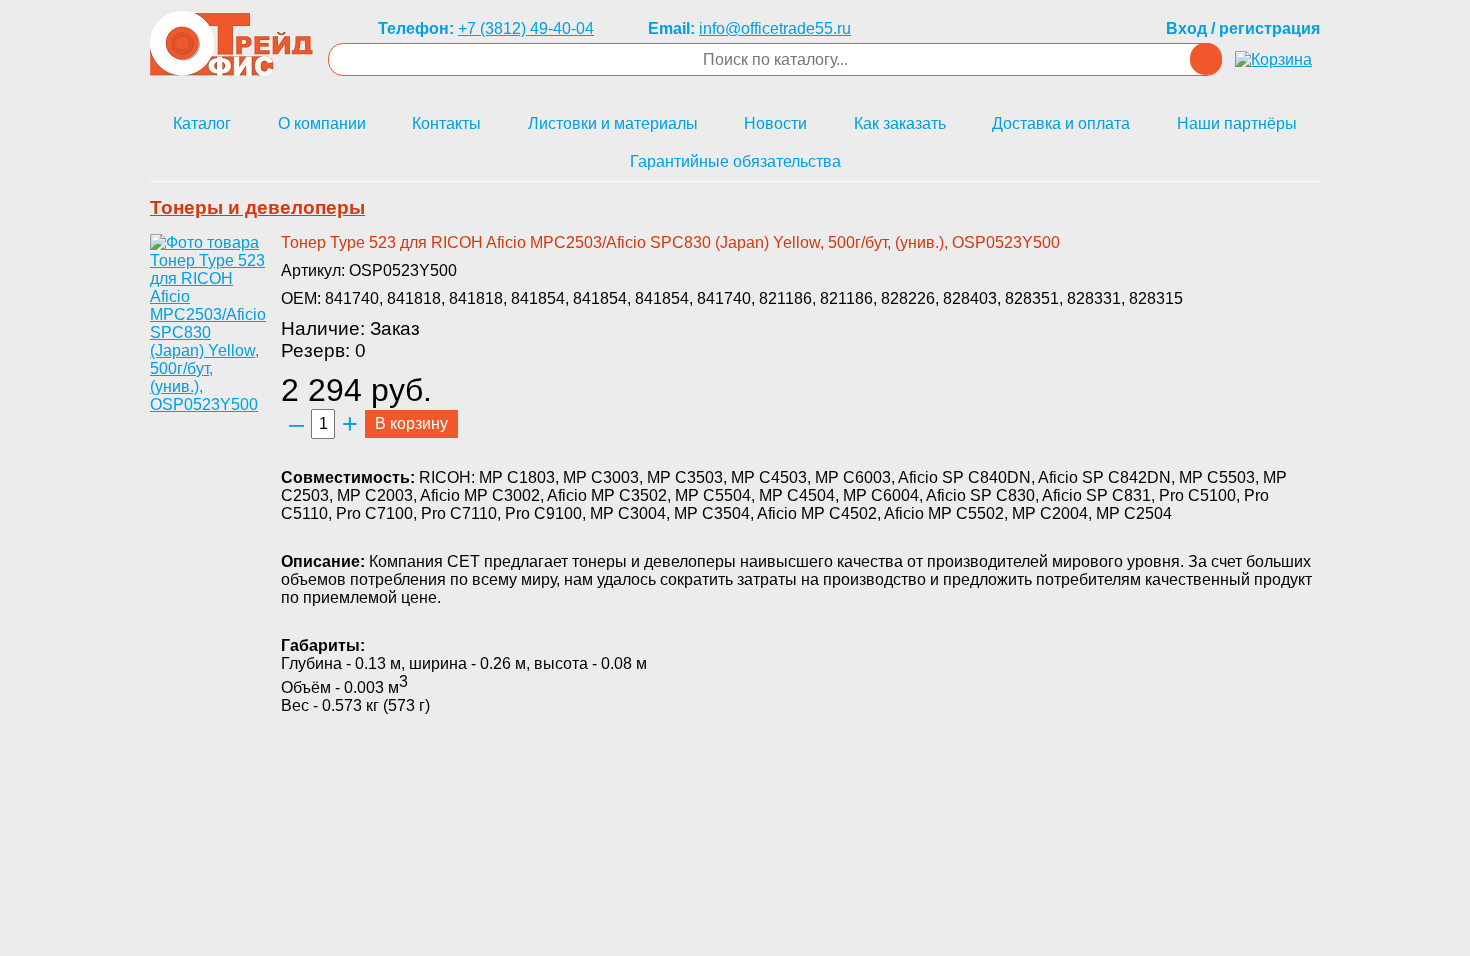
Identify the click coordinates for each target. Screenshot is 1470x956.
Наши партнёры (1237, 123)
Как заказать (900, 123)
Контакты (446, 123)
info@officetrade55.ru (775, 28)
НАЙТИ (1206, 59)
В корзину (411, 423)
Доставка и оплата (1061, 123)
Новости (775, 123)
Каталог (202, 123)
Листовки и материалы (613, 123)
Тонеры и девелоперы (257, 207)
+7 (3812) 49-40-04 (526, 28)
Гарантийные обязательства (735, 161)
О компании (322, 123)
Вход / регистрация (1243, 28)
